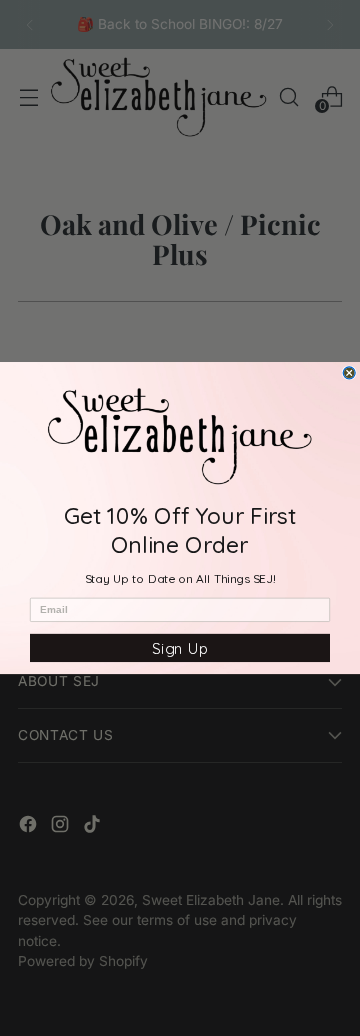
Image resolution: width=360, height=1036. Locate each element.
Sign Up (180, 648)
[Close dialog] (349, 373)
